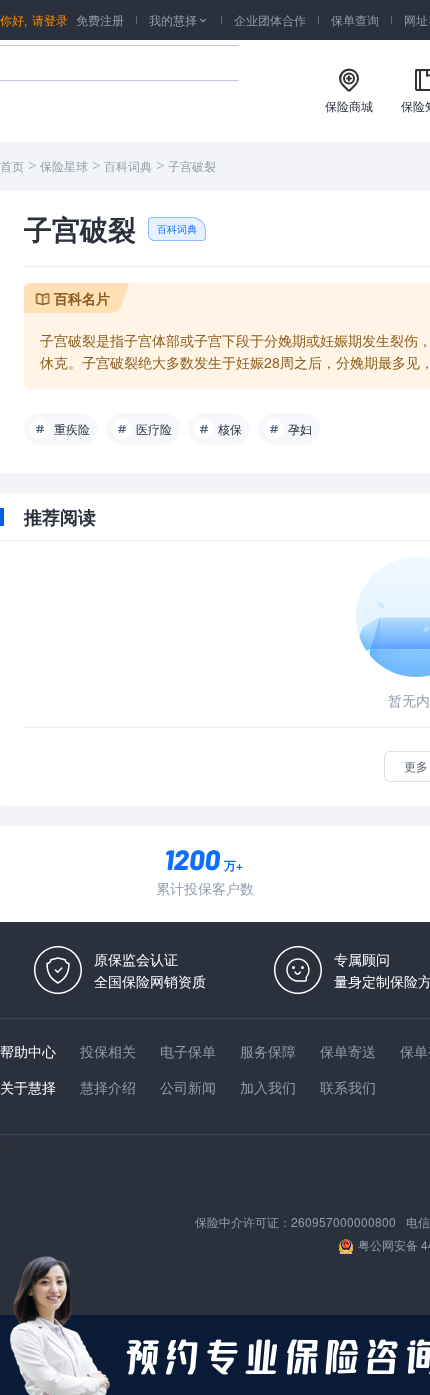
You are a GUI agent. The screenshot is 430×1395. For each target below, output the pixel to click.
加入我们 (268, 1087)
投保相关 (108, 1051)
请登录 (50, 19)
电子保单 (188, 1051)
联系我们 (348, 1087)
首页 (12, 167)
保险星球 (64, 167)
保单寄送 (348, 1051)
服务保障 (268, 1051)
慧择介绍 (108, 1087)
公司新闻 (188, 1087)
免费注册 (100, 19)
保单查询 (355, 19)
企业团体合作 (270, 19)
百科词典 (128, 167)
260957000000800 (343, 1221)
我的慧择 (179, 19)
